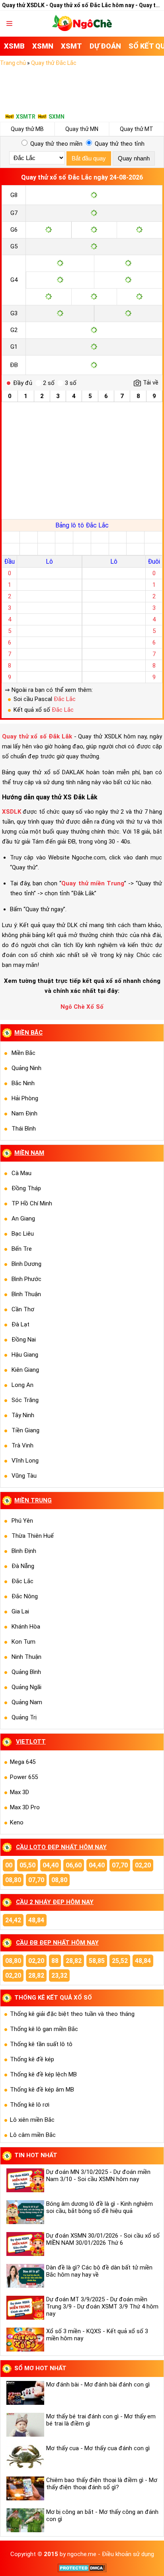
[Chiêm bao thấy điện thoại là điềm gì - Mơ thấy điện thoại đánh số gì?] (24, 2488)
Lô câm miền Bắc (33, 2135)
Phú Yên (22, 1521)
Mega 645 (23, 1762)
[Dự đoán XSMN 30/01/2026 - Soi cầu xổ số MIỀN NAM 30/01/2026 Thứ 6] (24, 2244)
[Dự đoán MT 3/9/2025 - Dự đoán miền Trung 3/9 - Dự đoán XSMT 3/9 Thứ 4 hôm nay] (24, 2308)
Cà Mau (21, 1173)
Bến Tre (22, 1249)
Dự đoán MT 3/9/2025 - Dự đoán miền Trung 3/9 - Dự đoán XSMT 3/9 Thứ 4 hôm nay (102, 2306)
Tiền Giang (25, 1430)
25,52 (120, 1961)
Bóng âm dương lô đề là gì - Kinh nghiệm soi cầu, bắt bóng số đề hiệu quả (100, 2207)
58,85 (97, 1961)
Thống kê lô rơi (30, 2105)
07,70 (120, 1865)
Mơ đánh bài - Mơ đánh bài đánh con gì (98, 2385)
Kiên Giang (25, 1370)
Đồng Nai (24, 1340)
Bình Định (24, 1551)
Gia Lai (20, 1611)
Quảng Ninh (26, 1068)
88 (55, 1961)
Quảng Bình (26, 1672)
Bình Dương (26, 1264)
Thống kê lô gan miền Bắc (44, 2029)
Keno (17, 1822)
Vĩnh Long (25, 1461)
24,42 (13, 1920)
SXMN (57, 117)
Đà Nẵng (23, 1566)
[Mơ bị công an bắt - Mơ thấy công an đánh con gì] (24, 2520)
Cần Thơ (23, 1309)
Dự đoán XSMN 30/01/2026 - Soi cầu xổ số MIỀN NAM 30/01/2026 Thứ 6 (103, 2239)
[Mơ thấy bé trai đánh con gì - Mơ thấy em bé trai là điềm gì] (24, 2425)
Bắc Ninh (23, 1083)
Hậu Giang (25, 1355)
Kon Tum (23, 1642)
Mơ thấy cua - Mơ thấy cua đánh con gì (98, 2448)
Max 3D (20, 1792)
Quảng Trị (24, 1717)
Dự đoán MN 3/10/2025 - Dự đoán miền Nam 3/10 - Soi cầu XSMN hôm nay (98, 2176)
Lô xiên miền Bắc (32, 2120)
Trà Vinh (22, 1445)
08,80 (13, 1880)
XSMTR (26, 117)
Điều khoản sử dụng (128, 2554)
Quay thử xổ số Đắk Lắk (37, 736)
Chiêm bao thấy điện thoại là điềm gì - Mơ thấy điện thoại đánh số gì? (102, 2484)
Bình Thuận (26, 1294)
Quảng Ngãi (26, 1687)
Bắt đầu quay (89, 158)
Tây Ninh (23, 1415)
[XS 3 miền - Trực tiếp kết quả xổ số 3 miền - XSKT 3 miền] (82, 29)
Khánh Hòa (26, 1627)
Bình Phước (26, 1279)
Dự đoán (105, 46)
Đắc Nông (25, 1596)
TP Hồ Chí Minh (32, 1203)
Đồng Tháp (26, 1188)
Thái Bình (24, 1129)
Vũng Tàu (24, 1476)
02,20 (143, 1865)
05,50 (27, 1865)
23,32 (59, 1975)
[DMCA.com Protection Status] (82, 2570)
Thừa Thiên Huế (33, 1536)
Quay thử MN (82, 129)
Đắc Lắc (65, 699)
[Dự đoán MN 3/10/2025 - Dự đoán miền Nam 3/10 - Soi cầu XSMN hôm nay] (24, 2180)
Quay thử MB (27, 129)
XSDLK (12, 812)
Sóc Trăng (25, 1400)
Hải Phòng (25, 1098)
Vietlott (31, 1742)
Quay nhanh (134, 158)
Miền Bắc (23, 1053)
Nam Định (24, 1113)
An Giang (23, 1219)
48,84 (36, 1920)
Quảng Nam (27, 1702)
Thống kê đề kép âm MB (42, 2090)
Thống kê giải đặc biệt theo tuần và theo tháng (72, 2014)
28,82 (74, 1961)
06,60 (74, 1865)
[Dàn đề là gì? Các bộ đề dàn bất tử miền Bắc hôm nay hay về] (24, 2276)
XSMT (71, 46)
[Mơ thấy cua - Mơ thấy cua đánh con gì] (24, 2457)
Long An (22, 1385)
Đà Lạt (20, 1324)
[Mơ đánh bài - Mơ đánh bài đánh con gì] (24, 2393)
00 (9, 1865)
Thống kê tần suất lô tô (41, 2044)
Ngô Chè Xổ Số (82, 1007)
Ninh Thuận (26, 1657)
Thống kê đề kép (32, 2059)
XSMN (43, 46)
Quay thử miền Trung (93, 883)
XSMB (14, 46)
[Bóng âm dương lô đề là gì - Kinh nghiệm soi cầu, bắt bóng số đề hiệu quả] (24, 2212)
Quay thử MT (137, 129)
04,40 (51, 1865)
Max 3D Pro (25, 1807)
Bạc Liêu (23, 1234)
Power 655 (24, 1777)
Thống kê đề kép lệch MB (43, 2074)
